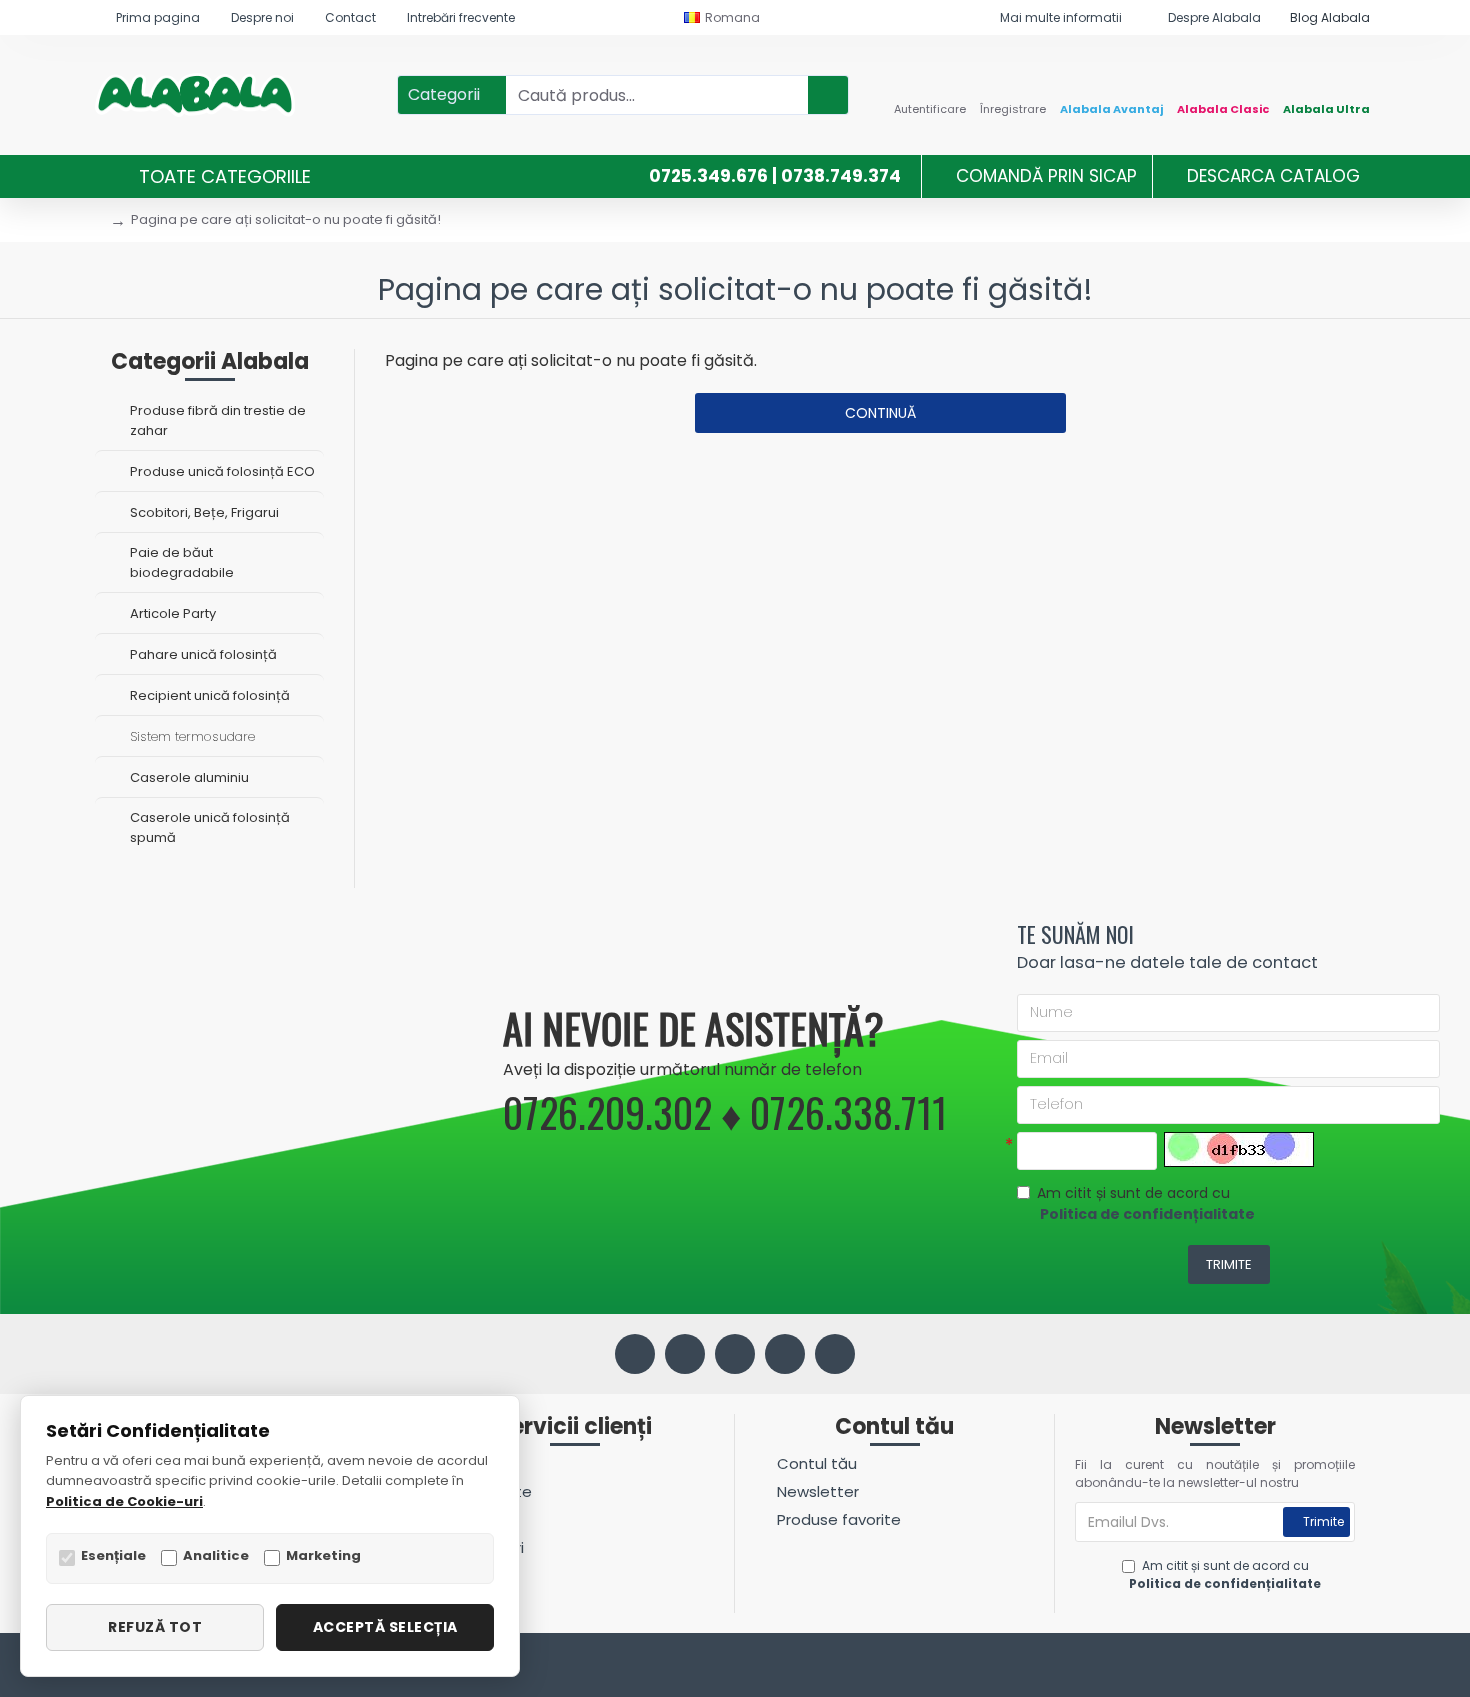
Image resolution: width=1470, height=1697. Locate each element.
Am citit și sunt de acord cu (1146, 1203)
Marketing (323, 1555)
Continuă (880, 413)
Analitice (216, 1555)
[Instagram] (685, 1354)
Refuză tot (155, 1627)
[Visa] (1325, 1668)
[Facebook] (635, 1354)
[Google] (835, 1354)
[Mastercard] (1363, 1668)
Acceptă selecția (385, 1627)
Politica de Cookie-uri (124, 1501)
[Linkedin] (735, 1354)
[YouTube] (785, 1354)
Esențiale (113, 1555)
